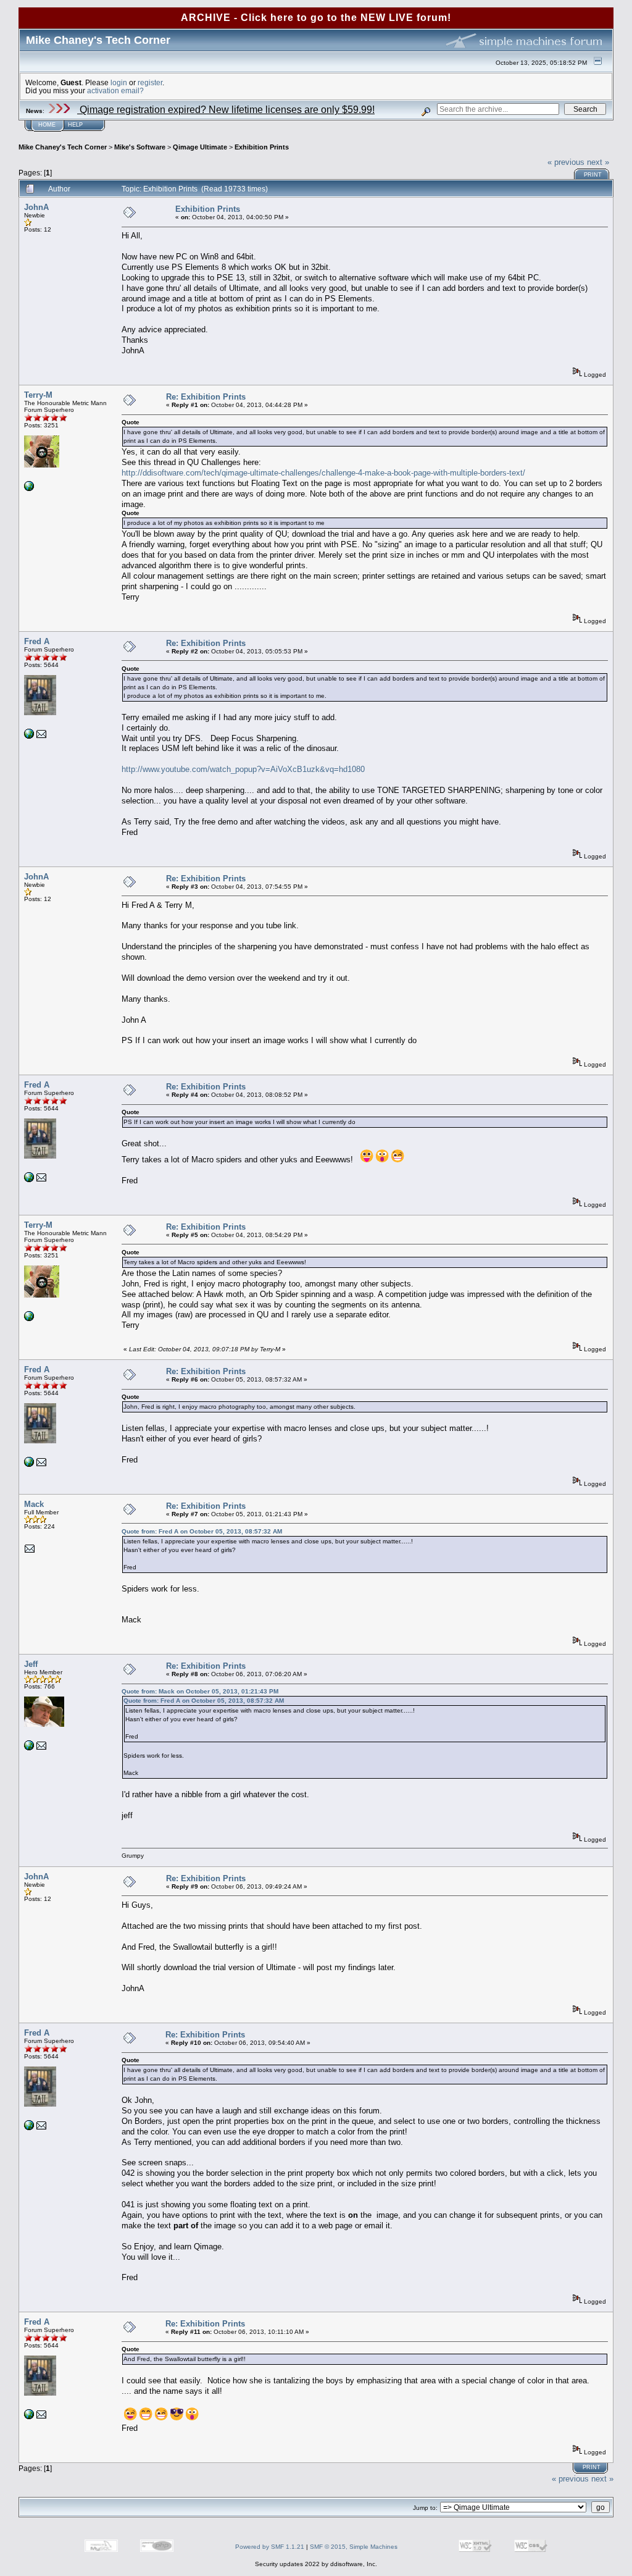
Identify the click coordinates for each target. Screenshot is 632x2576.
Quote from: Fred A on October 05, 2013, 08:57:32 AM (202, 1531)
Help (75, 125)
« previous (566, 162)
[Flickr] (29, 489)
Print (593, 175)
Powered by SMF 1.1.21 (270, 2547)
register (150, 82)
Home (47, 125)
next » (598, 162)
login (119, 82)
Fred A (37, 641)
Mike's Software (140, 147)
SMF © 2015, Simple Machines (354, 2547)
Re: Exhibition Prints (206, 397)
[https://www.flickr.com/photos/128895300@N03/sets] (29, 736)
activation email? (115, 90)
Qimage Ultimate (200, 147)
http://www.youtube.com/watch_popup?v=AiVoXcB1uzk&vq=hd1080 (243, 769)
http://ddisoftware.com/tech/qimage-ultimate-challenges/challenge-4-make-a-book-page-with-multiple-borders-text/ (323, 473)
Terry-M (38, 395)
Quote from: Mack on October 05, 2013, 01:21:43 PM (200, 1691)
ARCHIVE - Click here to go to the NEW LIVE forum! (316, 18)
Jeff (31, 1664)
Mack (34, 1504)
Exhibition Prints (262, 147)
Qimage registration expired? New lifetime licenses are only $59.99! (226, 110)
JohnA (36, 207)
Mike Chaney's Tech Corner (63, 147)
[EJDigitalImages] (29, 1748)
